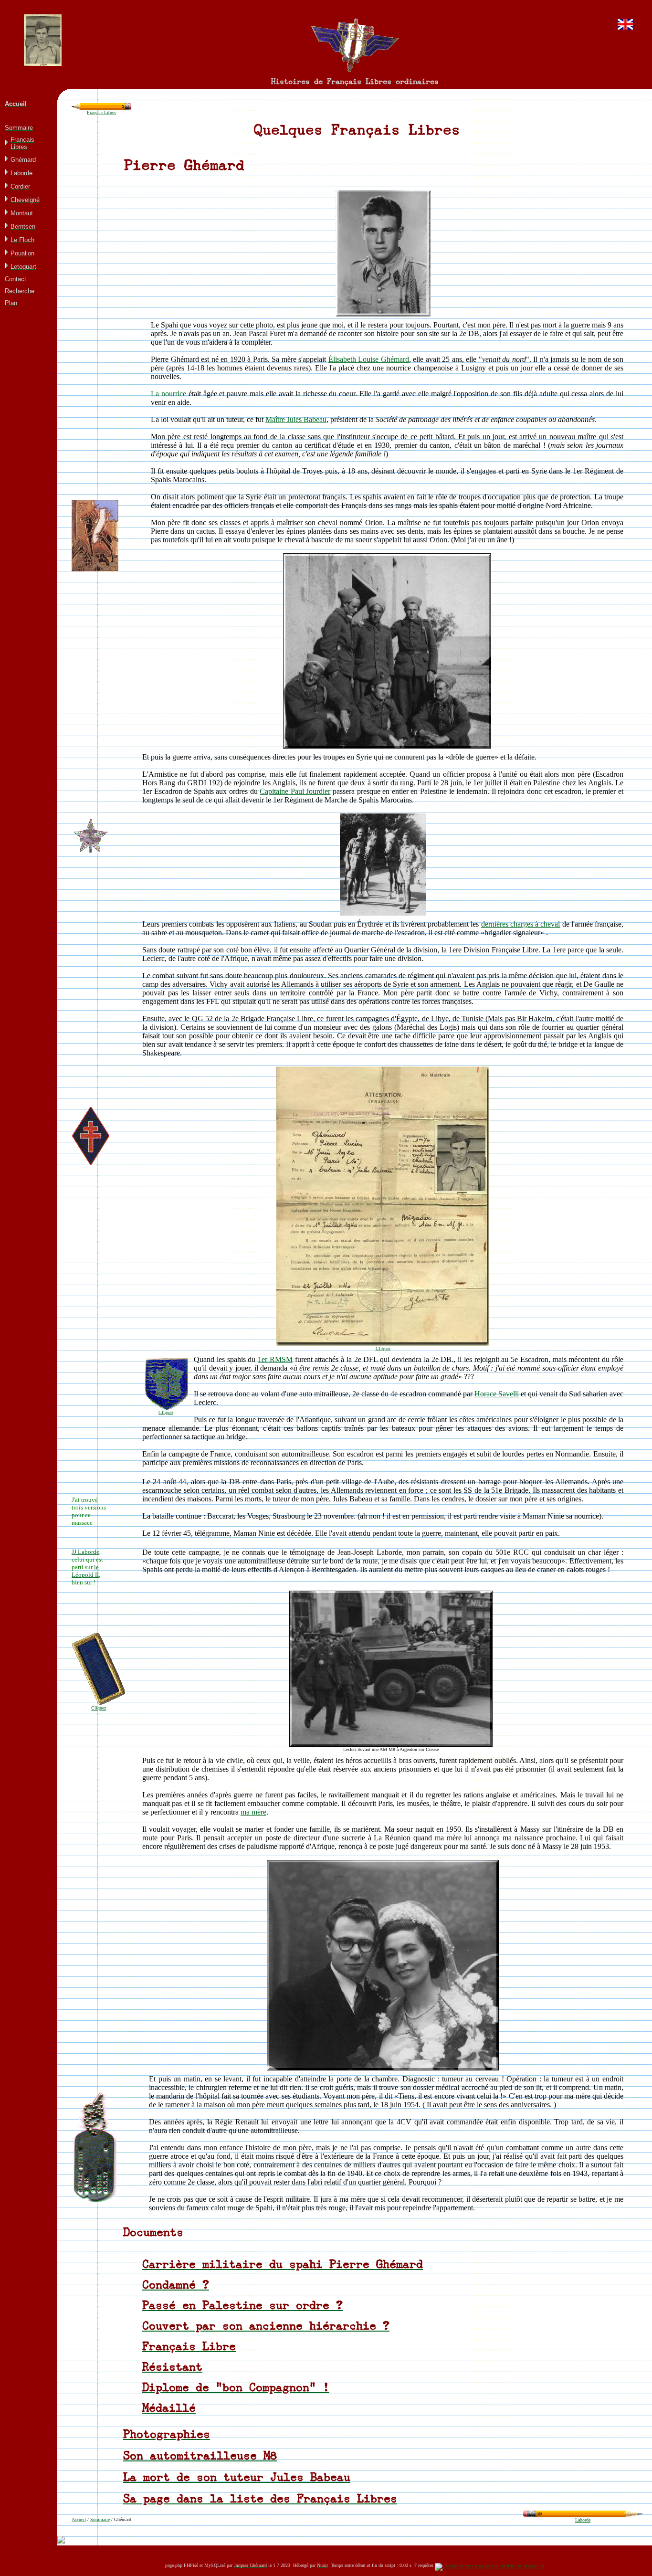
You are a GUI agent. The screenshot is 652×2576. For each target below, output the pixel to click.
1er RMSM (275, 1359)
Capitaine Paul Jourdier (295, 791)
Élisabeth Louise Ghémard (369, 359)
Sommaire (100, 2519)
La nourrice (168, 394)
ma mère (253, 1812)
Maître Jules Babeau (296, 419)
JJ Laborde (85, 1552)
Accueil (79, 2519)
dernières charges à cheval (521, 924)
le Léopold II (85, 1571)
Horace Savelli (497, 1394)
